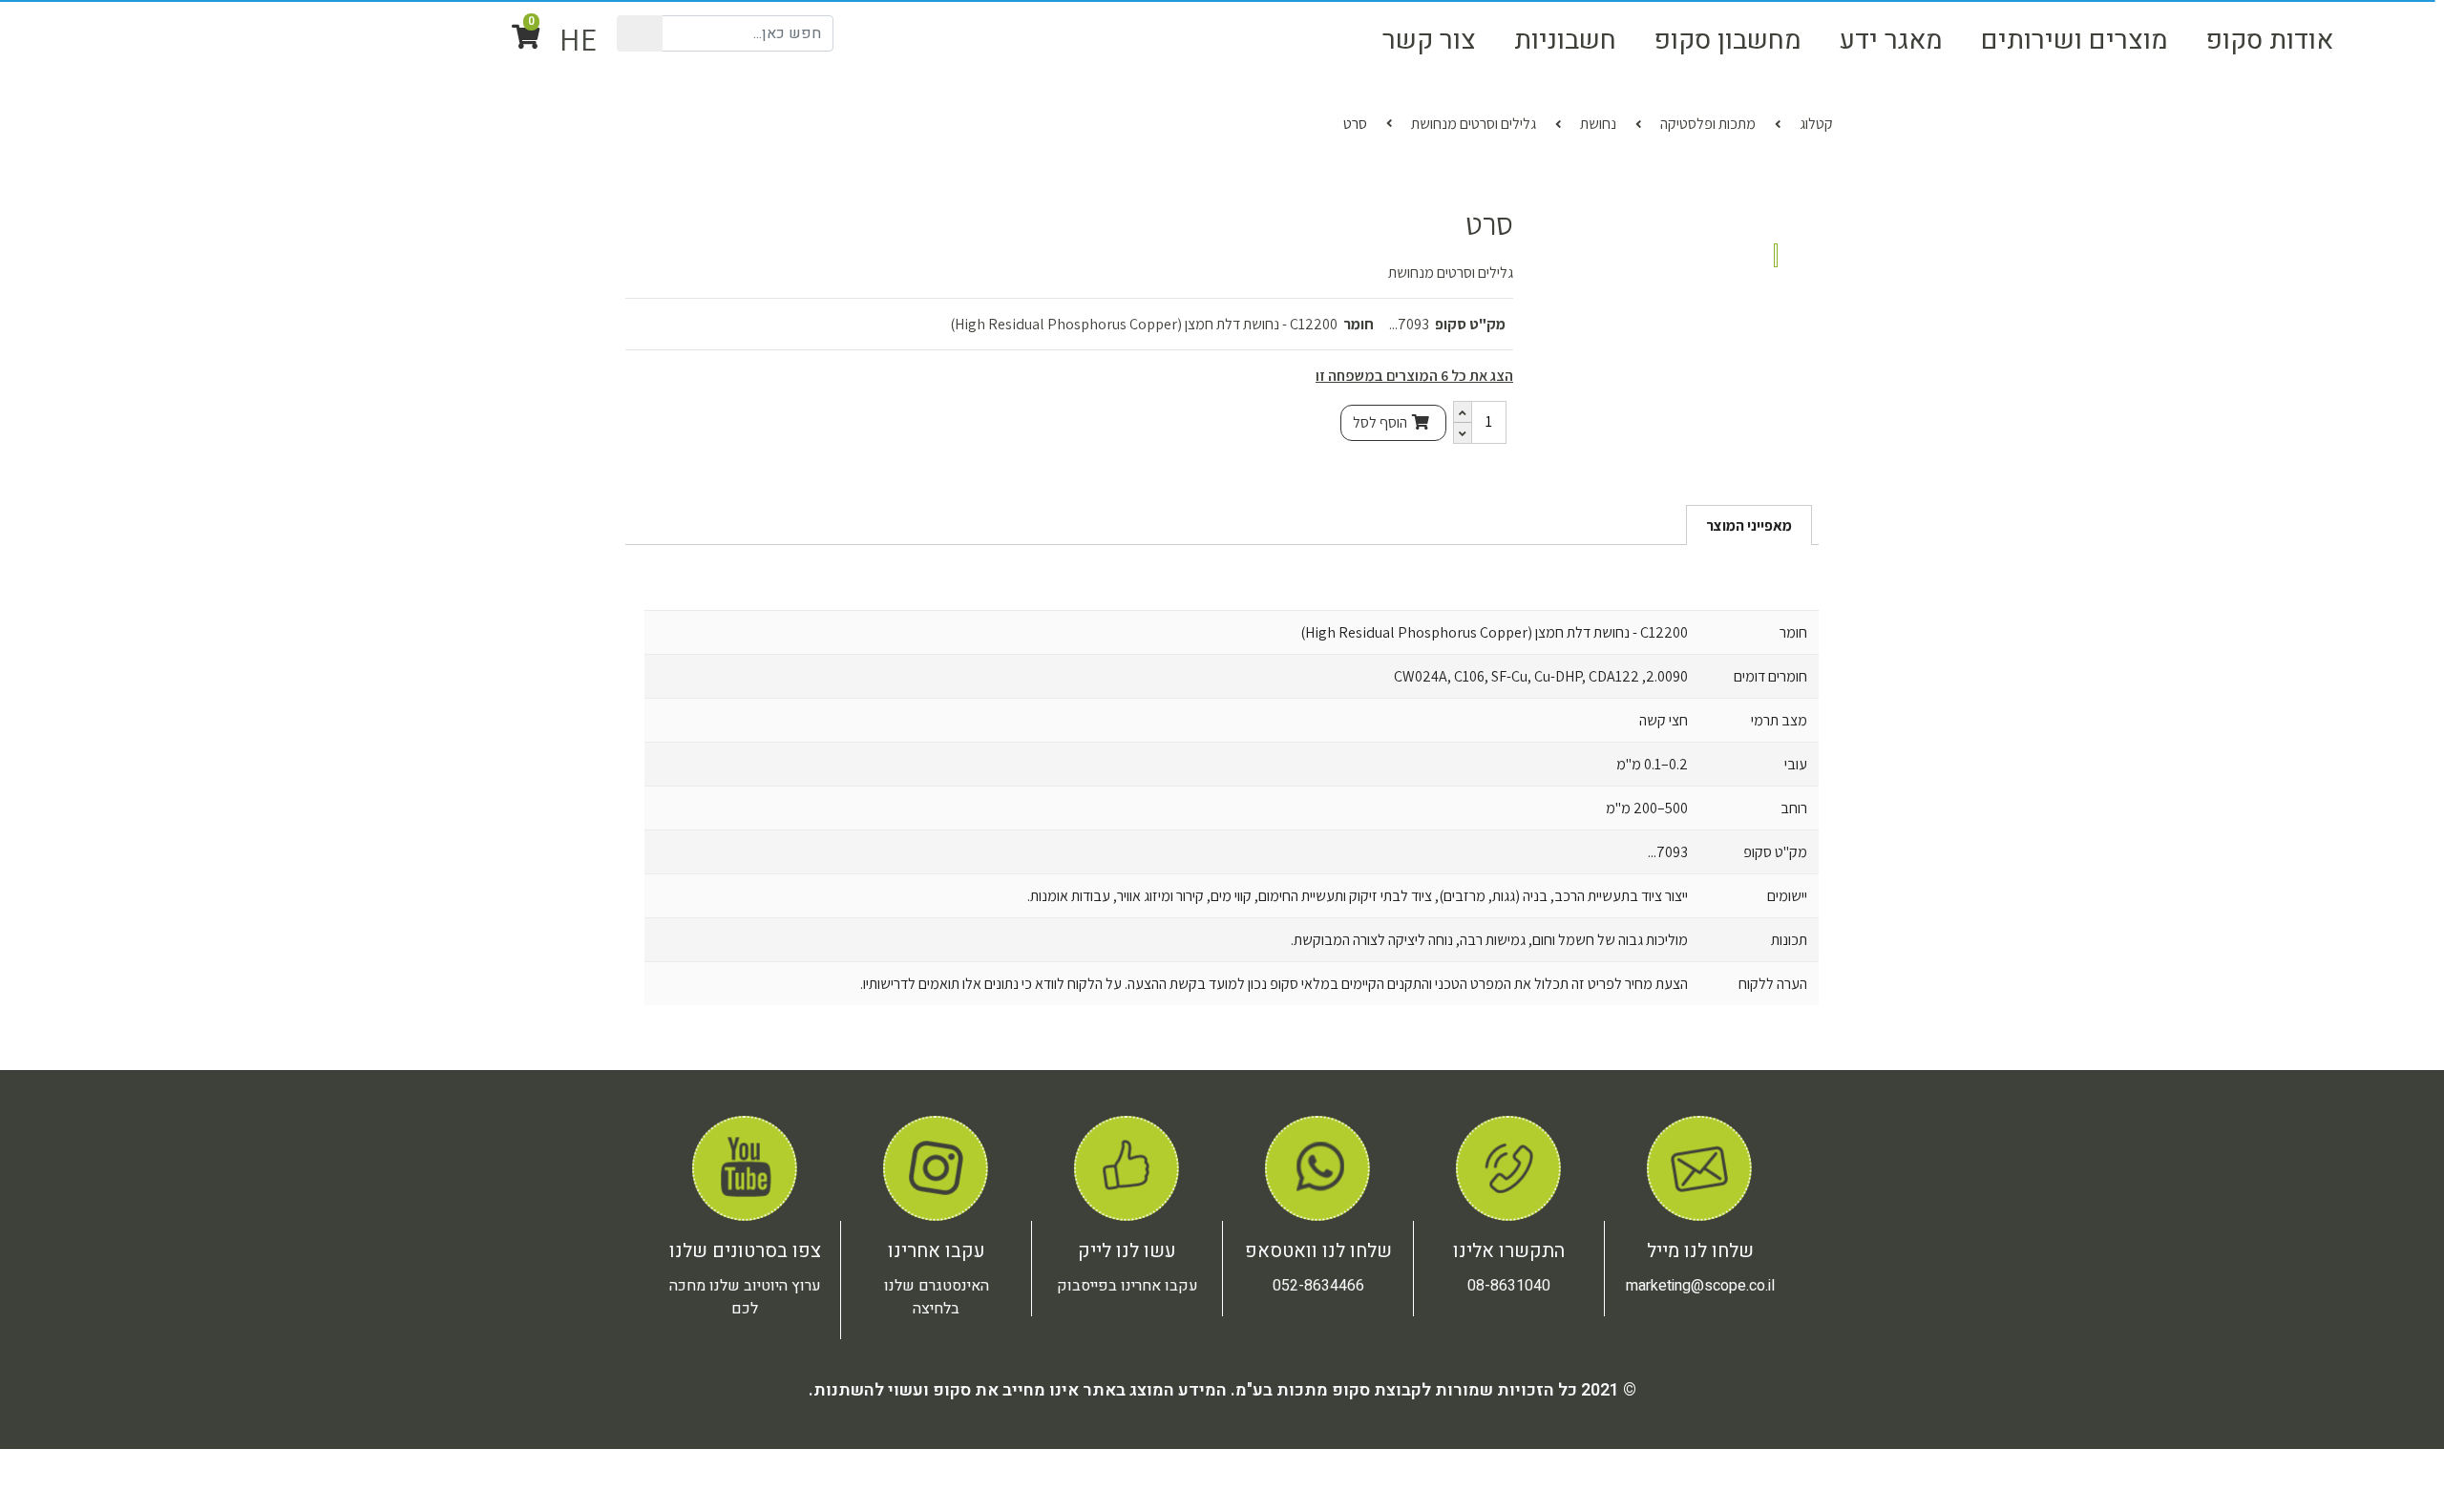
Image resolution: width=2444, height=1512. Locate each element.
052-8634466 (1318, 1421)
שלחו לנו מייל (1700, 1386)
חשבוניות (1565, 40)
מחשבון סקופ (1728, 40)
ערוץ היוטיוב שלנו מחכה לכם (745, 1433)
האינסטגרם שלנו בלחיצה (937, 1433)
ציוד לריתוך (1123, 122)
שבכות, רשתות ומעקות (856, 122)
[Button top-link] (2384, 40)
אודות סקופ (2270, 40)
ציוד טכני (2060, 122)
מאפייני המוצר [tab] (1749, 661)
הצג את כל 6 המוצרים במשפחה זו (1414, 461)
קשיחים (1285, 122)
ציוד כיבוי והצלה (1856, 122)
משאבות (1655, 122)
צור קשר (1429, 40)
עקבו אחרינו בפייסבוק (1127, 1421)
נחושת (1598, 209)
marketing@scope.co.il (1700, 1421)
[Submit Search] (642, 33)
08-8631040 (1509, 1421)
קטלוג (1816, 209)
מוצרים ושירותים (2075, 40)
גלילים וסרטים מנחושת (1474, 209)
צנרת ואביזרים (1468, 122)
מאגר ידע (1891, 40)
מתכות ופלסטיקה (2273, 122)
